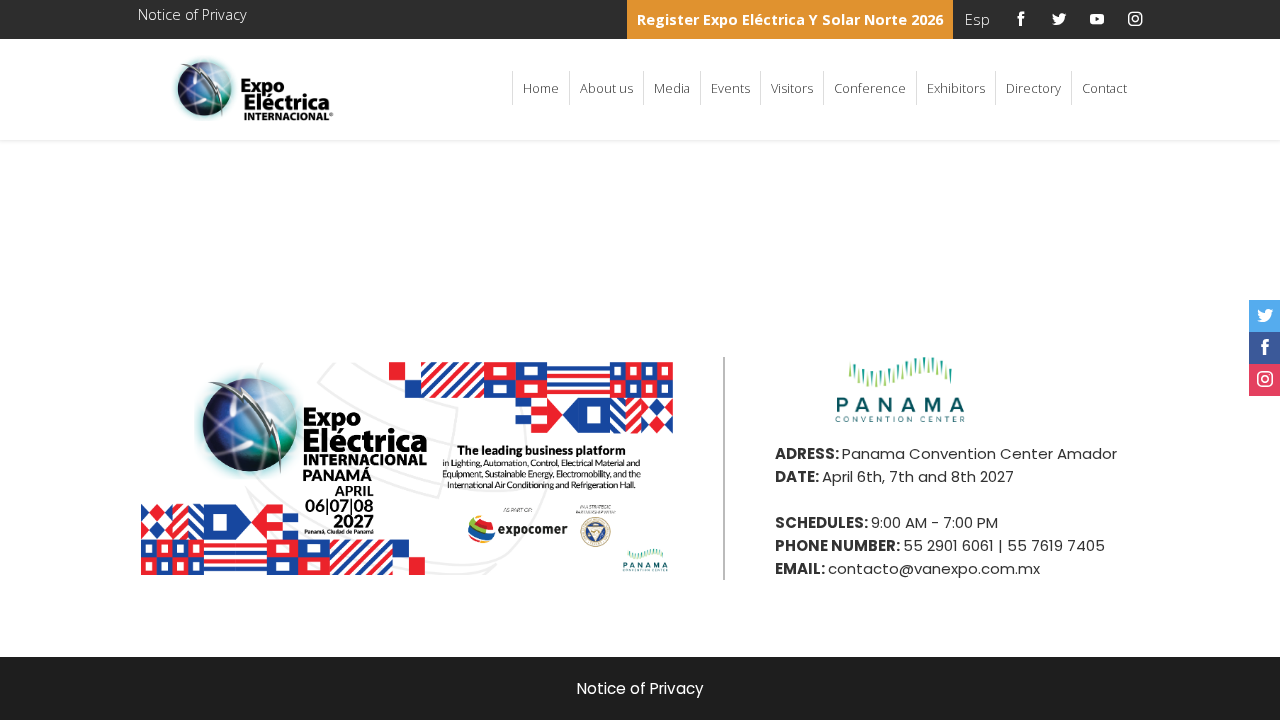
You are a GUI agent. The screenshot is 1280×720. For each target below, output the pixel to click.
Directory (1033, 88)
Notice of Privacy (192, 14)
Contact (1104, 88)
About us (606, 88)
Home (541, 88)
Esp (977, 19)
